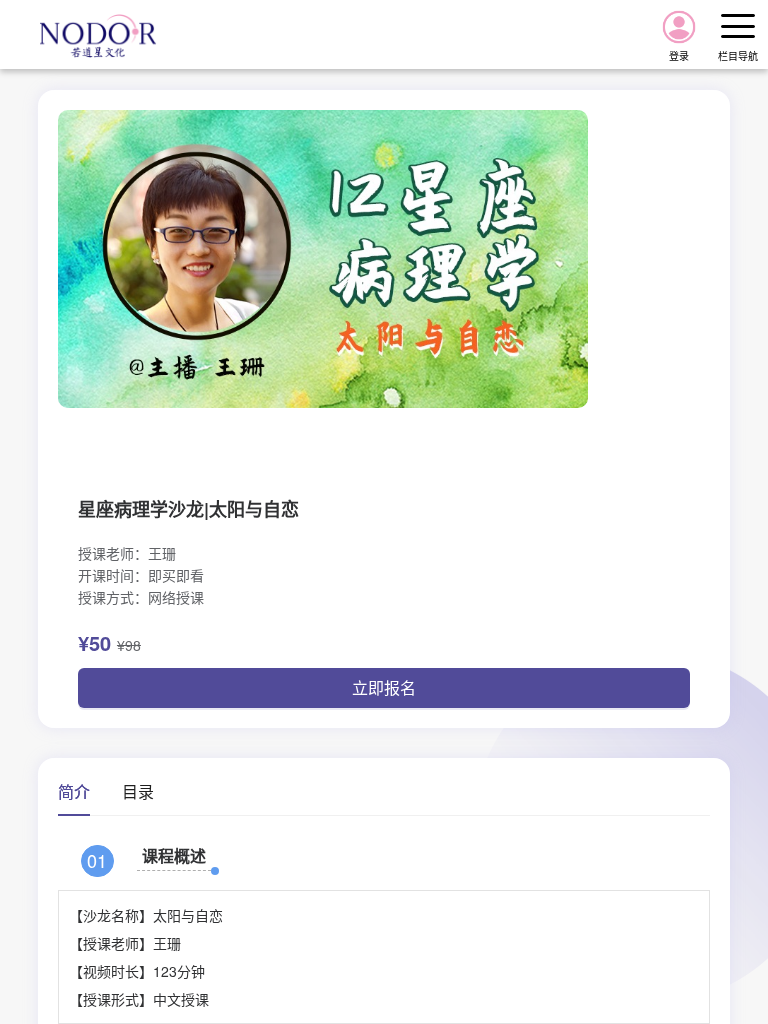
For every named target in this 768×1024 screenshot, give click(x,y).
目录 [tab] (138, 791)
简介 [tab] (74, 791)
